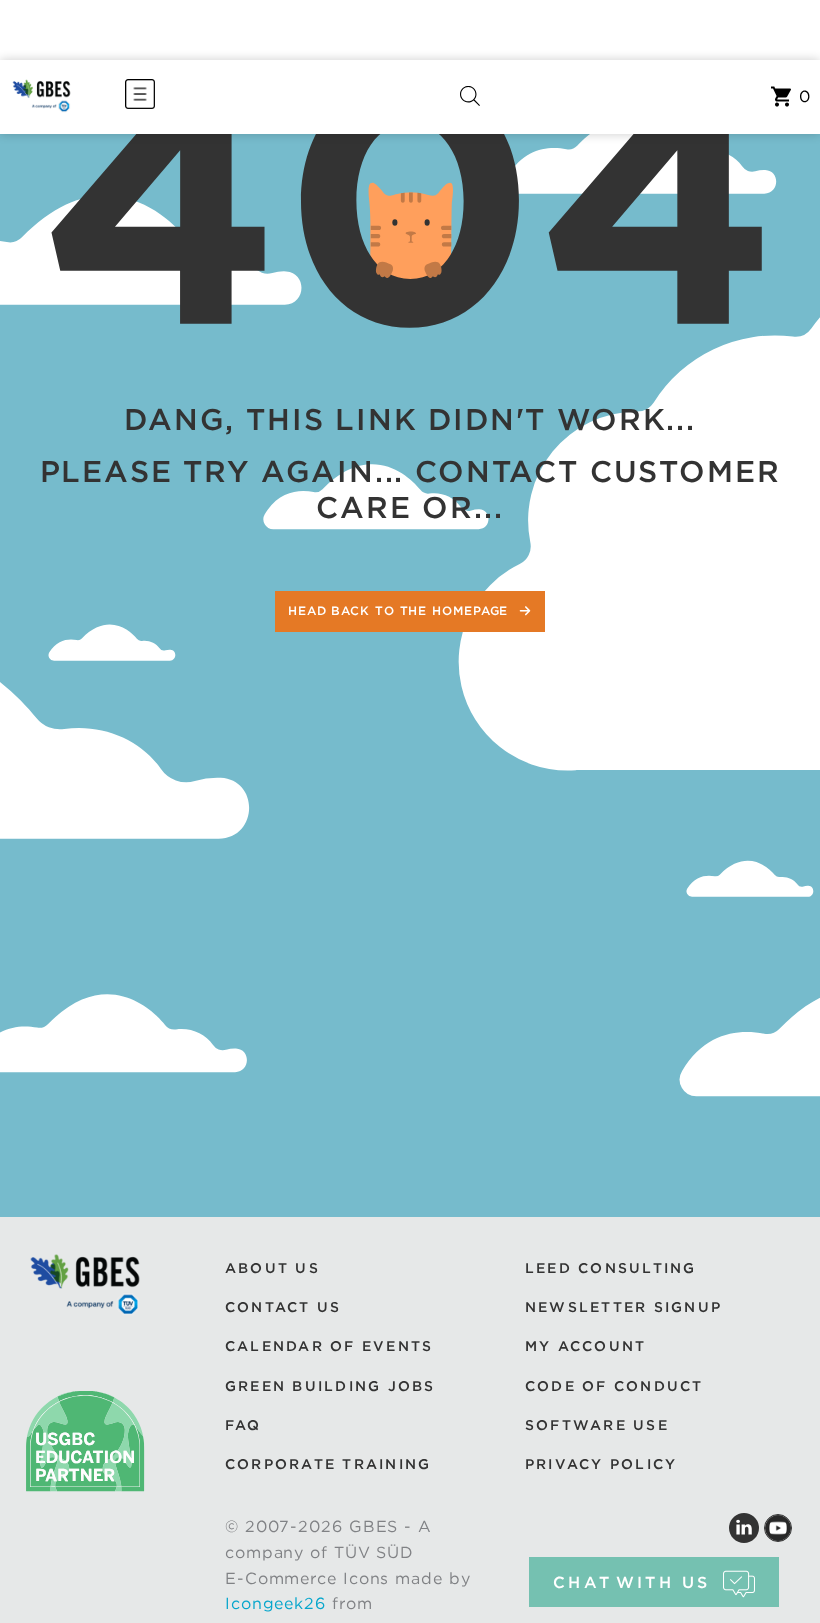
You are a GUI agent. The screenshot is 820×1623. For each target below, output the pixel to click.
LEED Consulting (611, 1268)
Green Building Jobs (330, 1386)
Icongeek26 (275, 1603)
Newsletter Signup (623, 1307)
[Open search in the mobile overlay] (470, 97)
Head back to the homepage (400, 610)
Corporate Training (328, 1464)
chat (631, 1582)
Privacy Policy (601, 1464)
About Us (272, 1268)
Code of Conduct (614, 1386)
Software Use (597, 1425)
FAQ (243, 1425)
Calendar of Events (329, 1346)
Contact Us (283, 1307)
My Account (585, 1346)
